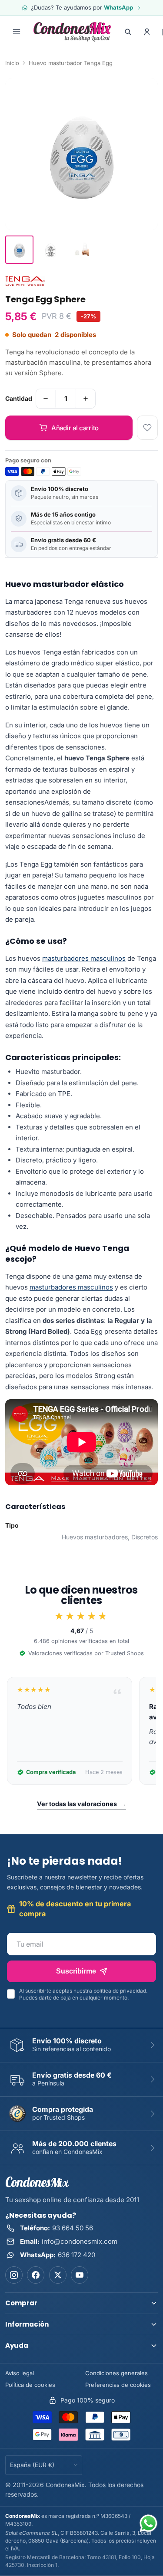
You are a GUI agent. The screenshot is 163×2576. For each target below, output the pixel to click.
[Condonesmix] (72, 32)
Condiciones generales (116, 2373)
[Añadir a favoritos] (147, 428)
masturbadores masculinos (84, 958)
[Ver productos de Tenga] (25, 281)
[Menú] (17, 32)
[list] (81, 1731)
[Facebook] (36, 2275)
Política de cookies (30, 2385)
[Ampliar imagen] (81, 154)
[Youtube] (80, 2275)
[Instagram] (14, 2275)
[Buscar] (128, 32)
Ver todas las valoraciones (81, 1804)
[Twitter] (58, 2275)
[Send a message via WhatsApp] (148, 2523)
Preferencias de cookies (118, 2385)
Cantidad (19, 398)
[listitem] (19, 250)
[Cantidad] (46, 399)
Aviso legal (20, 2373)
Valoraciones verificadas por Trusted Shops (86, 1653)
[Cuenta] (147, 32)
